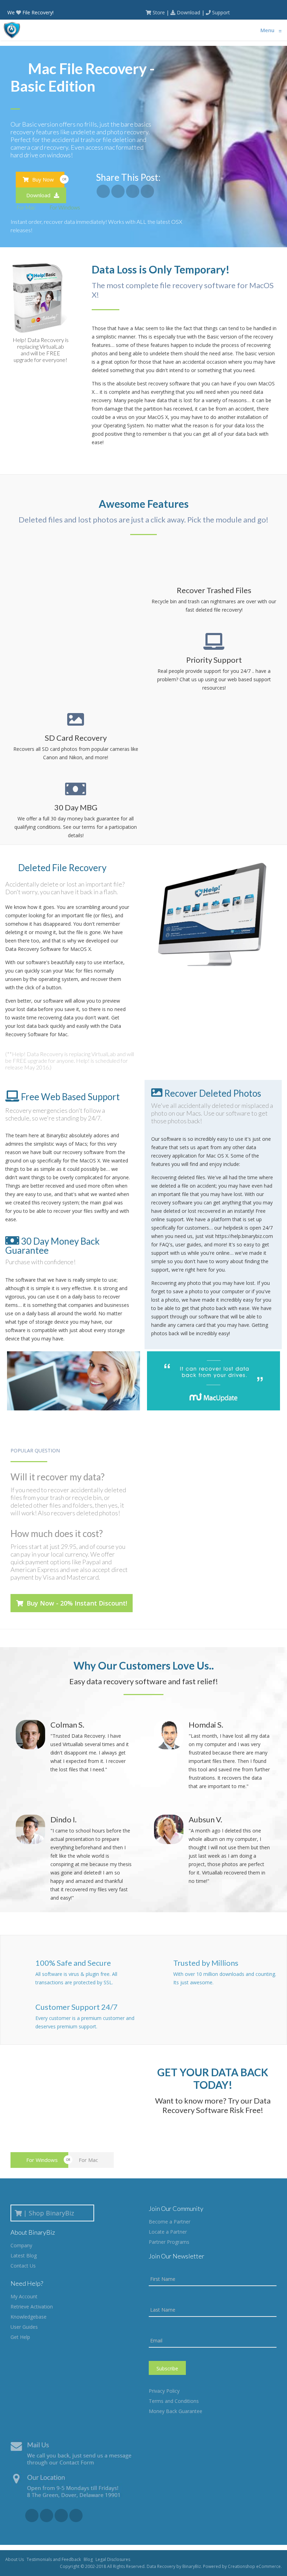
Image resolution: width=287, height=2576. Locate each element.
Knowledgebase (29, 2317)
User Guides (24, 2327)
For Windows (64, 207)
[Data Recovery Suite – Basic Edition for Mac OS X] (103, 191)
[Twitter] (61, 2515)
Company (21, 2245)
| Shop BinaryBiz (51, 2213)
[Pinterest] (76, 2515)
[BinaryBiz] (12, 30)
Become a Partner (170, 2222)
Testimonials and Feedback (54, 2559)
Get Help (20, 2337)
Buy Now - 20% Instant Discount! (76, 1603)
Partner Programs (169, 2242)
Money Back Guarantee (176, 2411)
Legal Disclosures (113, 2559)
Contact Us (23, 2266)
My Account (24, 2296)
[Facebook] (32, 2515)
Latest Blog (24, 2255)
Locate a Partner (168, 2232)
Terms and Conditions (174, 2401)
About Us (15, 2559)
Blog (88, 2559)
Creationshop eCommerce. (255, 2566)
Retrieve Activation (32, 2307)
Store (159, 12)
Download (188, 12)
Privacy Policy (164, 2391)
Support (221, 12)
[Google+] (47, 2515)
